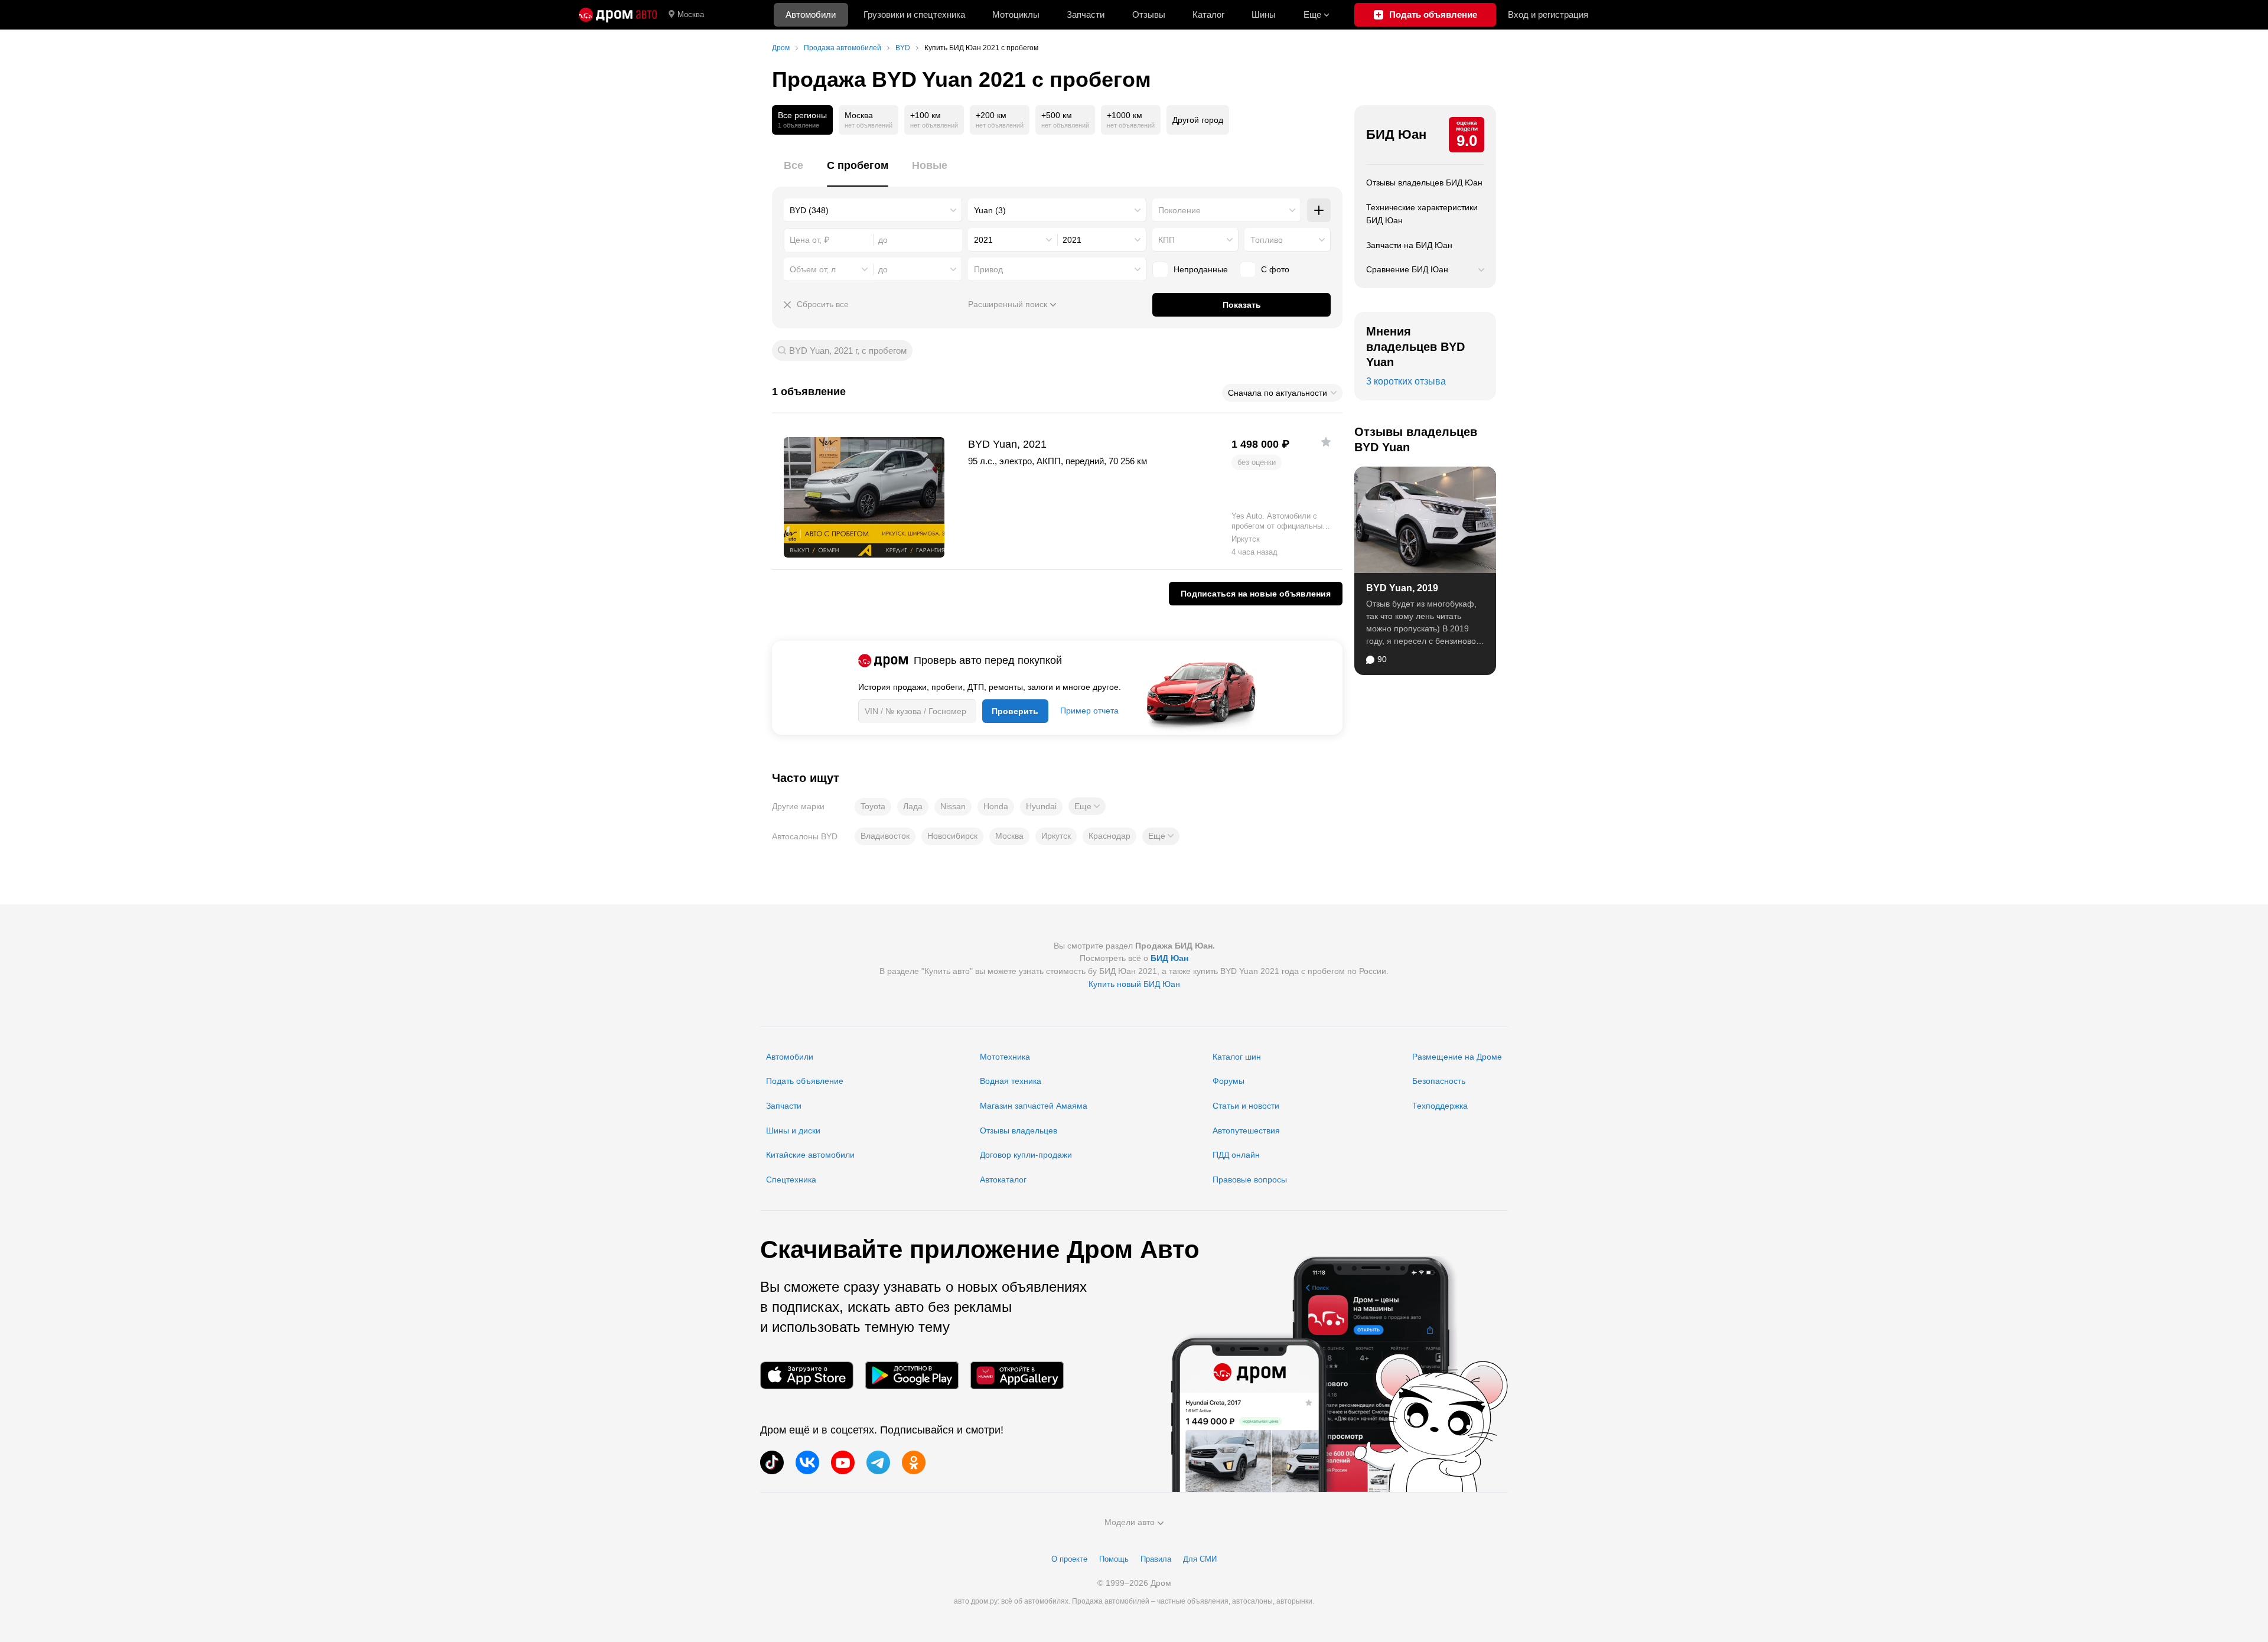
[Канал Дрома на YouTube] (843, 1462)
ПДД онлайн (1236, 1155)
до (883, 269)
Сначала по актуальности (1278, 393)
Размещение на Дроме (1457, 1057)
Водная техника (1011, 1081)
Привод (988, 269)
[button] (1087, 806)
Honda (996, 806)
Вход (1548, 14)
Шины (1264, 14)
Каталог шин (1237, 1057)
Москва (691, 14)
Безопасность (1439, 1081)
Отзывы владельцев (1019, 1130)
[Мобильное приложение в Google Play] (912, 1375)
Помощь (1114, 1559)
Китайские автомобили (810, 1155)
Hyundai (1041, 806)
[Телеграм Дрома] (878, 1462)
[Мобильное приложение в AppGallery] (1017, 1375)
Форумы (1228, 1081)
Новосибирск (952, 836)
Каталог (1208, 14)
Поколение (1179, 210)
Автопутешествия (1246, 1130)
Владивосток (885, 836)
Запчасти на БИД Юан (1409, 245)
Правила (1156, 1559)
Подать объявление (805, 1081)
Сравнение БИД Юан (1407, 269)
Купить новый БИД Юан (1134, 984)
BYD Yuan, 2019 (1402, 588)
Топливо (1267, 240)
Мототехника (1005, 1057)
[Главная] (618, 15)
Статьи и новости (1246, 1106)
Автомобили (811, 14)
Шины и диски (793, 1130)
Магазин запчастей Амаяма (1034, 1106)
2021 (983, 240)
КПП (1166, 240)
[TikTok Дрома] (772, 1462)
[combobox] (873, 210)
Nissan (953, 806)
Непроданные (1201, 269)
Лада (913, 806)
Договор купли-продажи (1026, 1155)
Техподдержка (1440, 1106)
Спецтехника (791, 1180)
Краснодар (1109, 836)
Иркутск (1056, 836)
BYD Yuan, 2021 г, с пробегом (848, 351)
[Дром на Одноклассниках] (914, 1462)
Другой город (1198, 120)
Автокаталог (1003, 1180)
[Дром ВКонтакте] (807, 1462)
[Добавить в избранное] (1326, 442)
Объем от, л (813, 269)
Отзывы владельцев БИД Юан (1424, 183)
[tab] (794, 172)
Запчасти (1086, 14)
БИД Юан (1396, 134)
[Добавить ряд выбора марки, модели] (1319, 210)
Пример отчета (1089, 711)
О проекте (1069, 1559)
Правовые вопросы (1250, 1180)
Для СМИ (1200, 1559)
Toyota (873, 806)
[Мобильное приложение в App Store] (807, 1375)
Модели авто (1130, 1522)
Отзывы (1149, 14)
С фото (1275, 269)
